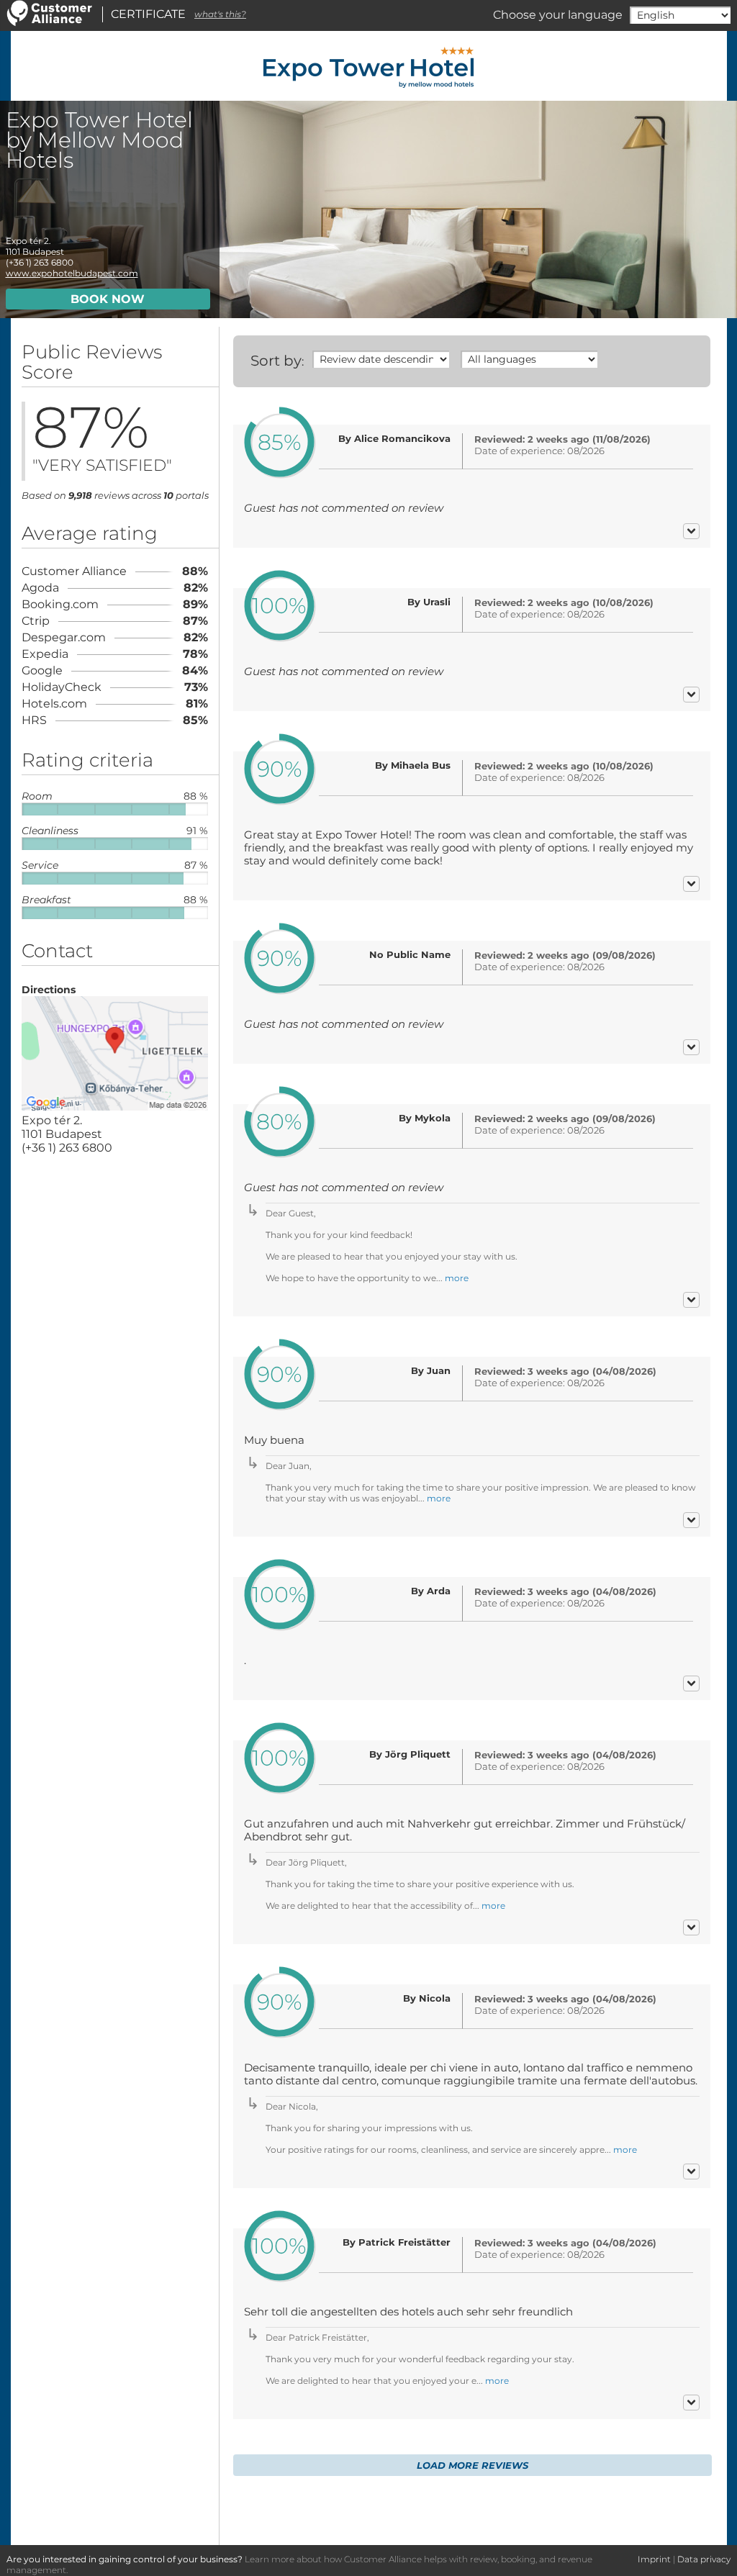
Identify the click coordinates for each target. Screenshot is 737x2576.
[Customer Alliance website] (50, 23)
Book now (108, 299)
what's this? (220, 14)
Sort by (276, 361)
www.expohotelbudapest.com (72, 273)
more (457, 1278)
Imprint (654, 2559)
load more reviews (473, 2465)
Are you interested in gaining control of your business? (125, 2559)
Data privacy (704, 2559)
